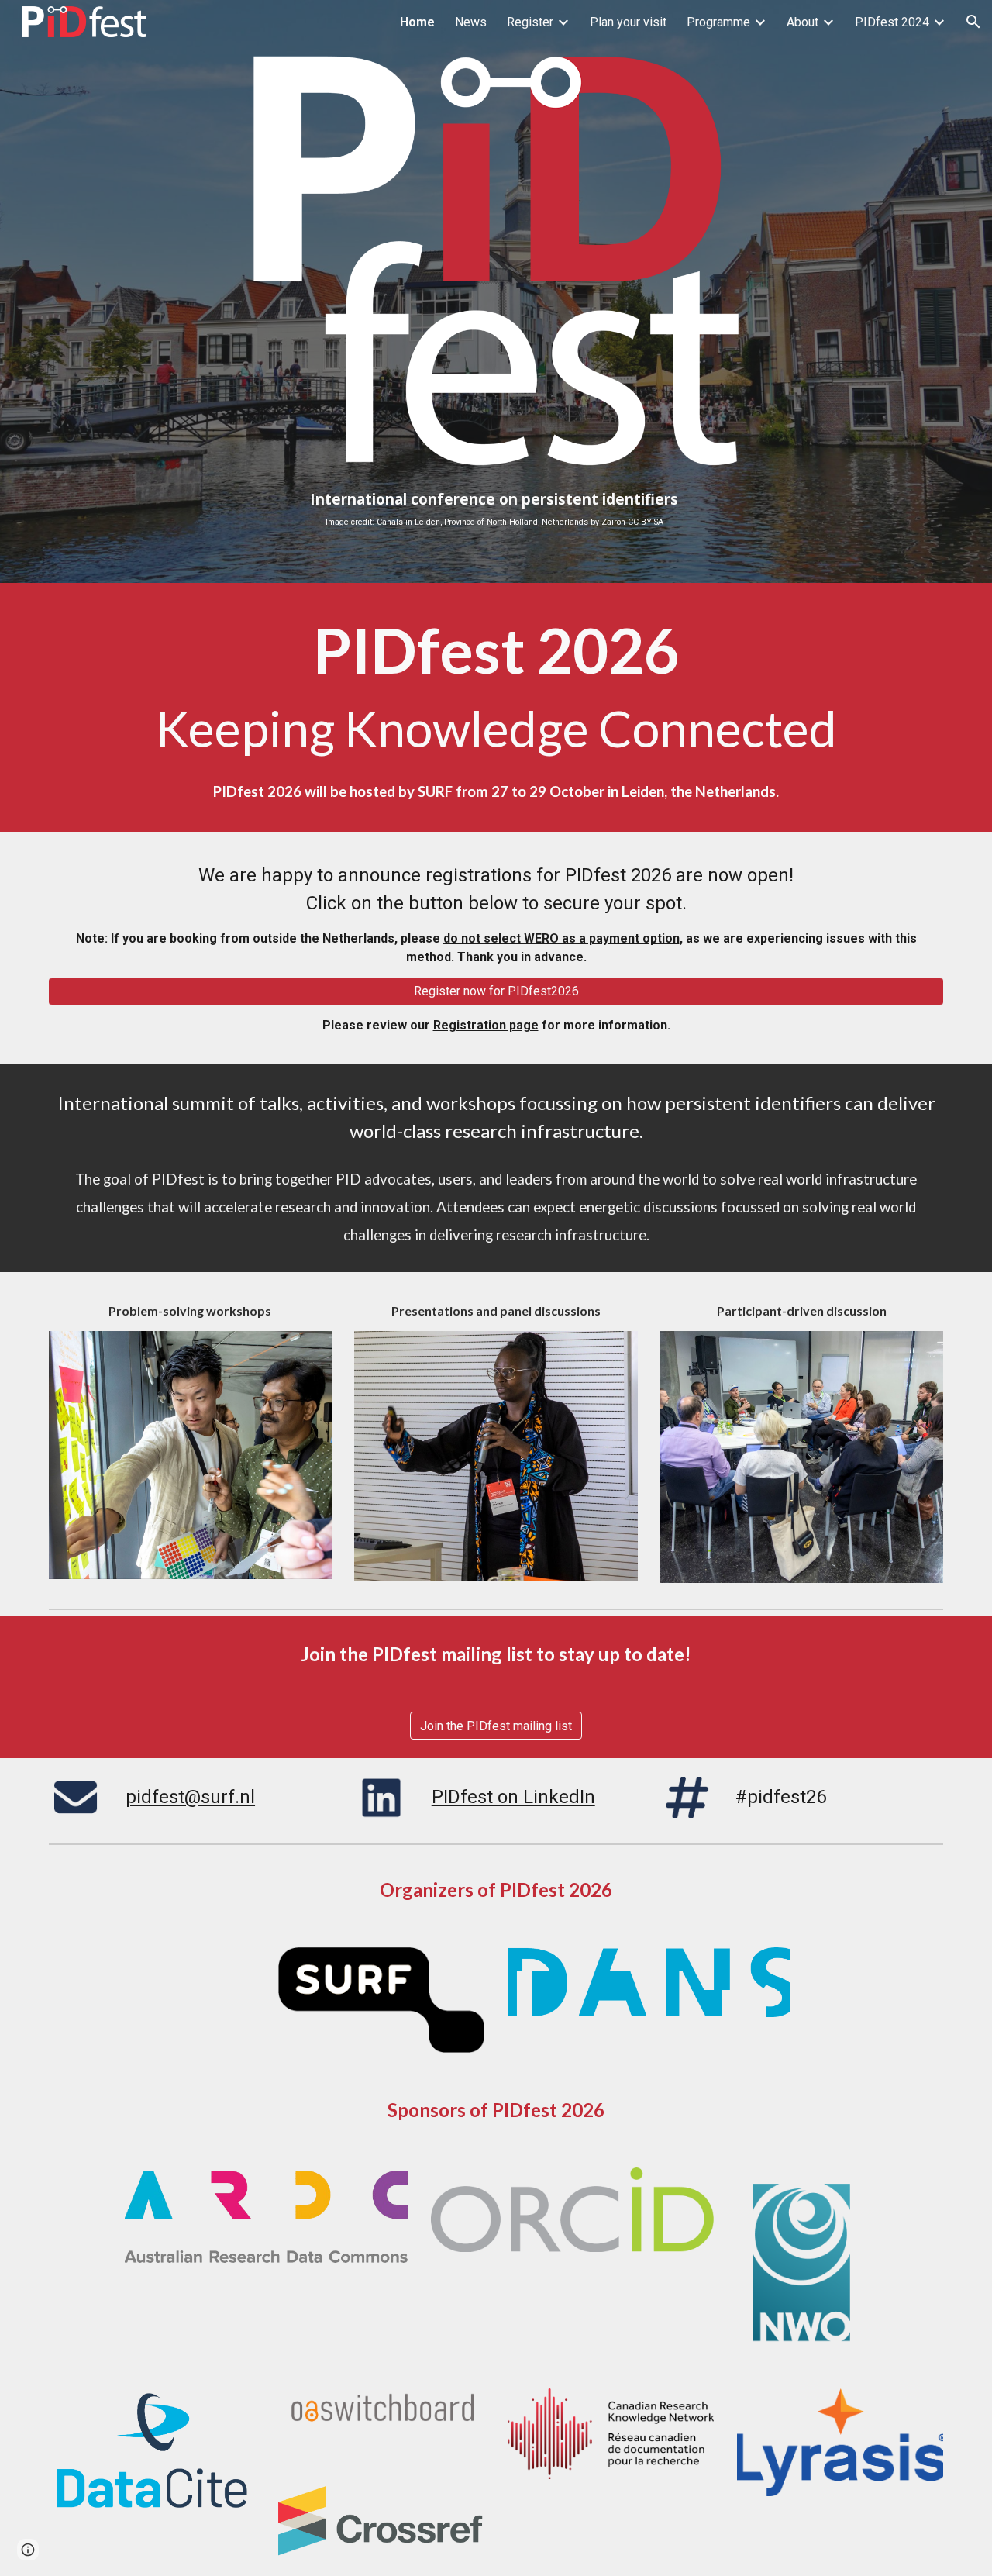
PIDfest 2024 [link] (892, 22)
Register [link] (530, 22)
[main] (496, 509)
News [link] (471, 22)
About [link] (803, 22)
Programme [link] (718, 22)
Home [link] (417, 22)
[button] (973, 22)
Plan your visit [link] (628, 22)
